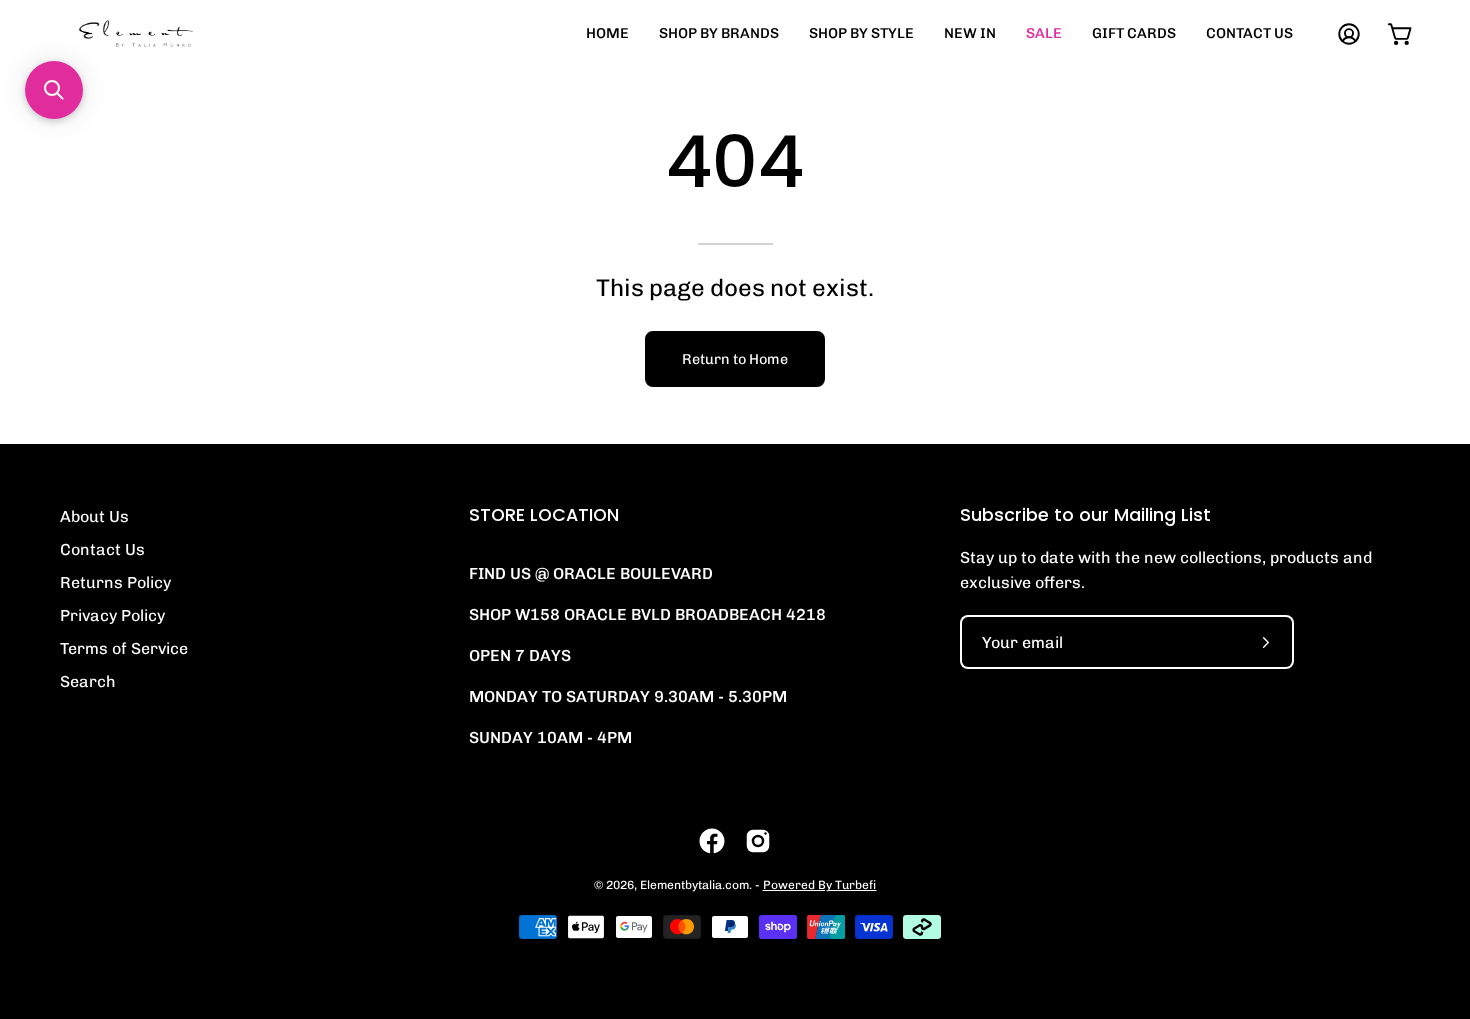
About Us (94, 516)
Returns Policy (115, 582)
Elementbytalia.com (694, 885)
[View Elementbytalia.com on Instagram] (758, 841)
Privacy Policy (112, 615)
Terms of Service (124, 648)
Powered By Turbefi (820, 885)
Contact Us (102, 549)
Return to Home (735, 359)
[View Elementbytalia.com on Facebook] (712, 841)
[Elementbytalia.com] (170, 33)
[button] (54, 90)
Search (88, 681)
